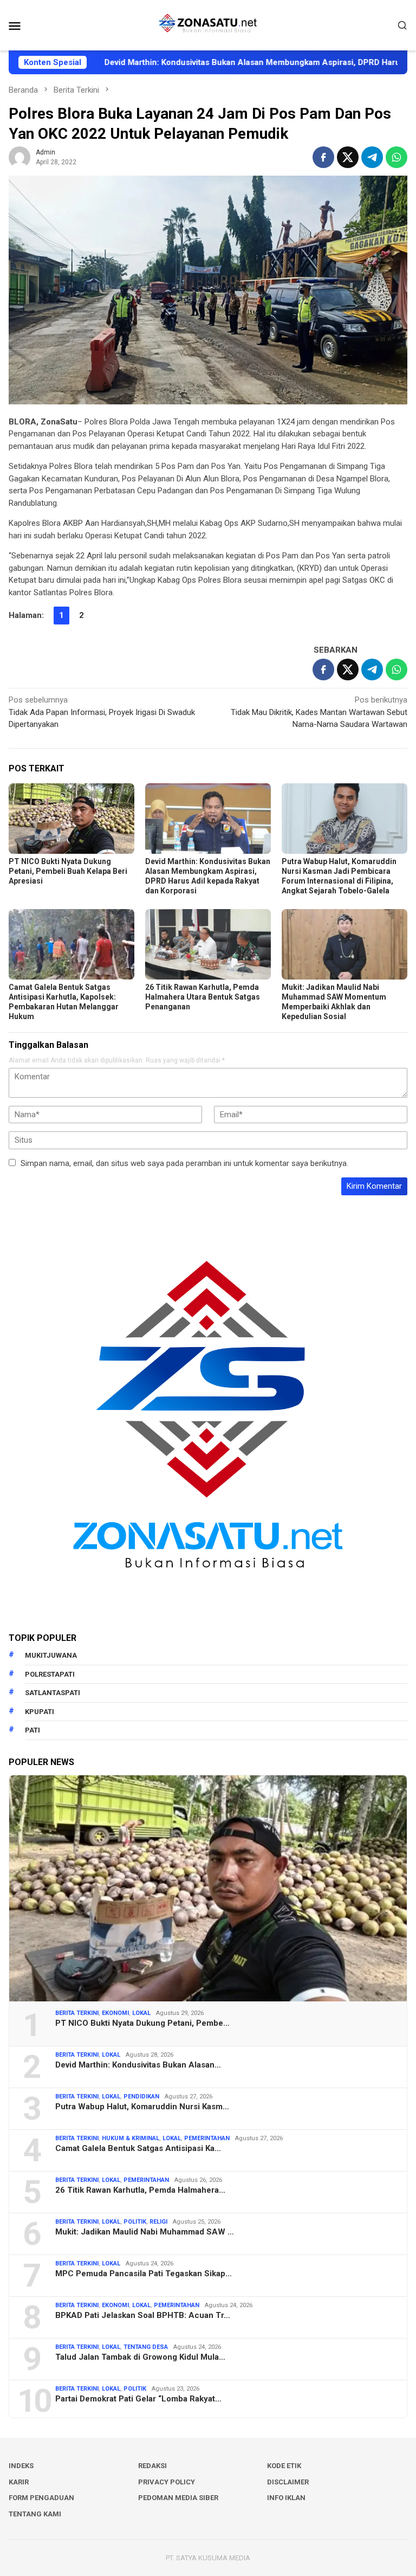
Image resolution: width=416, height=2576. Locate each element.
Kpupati (40, 1712)
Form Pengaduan (41, 2498)
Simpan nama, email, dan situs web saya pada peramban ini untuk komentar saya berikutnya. (184, 1163)
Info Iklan (286, 2498)
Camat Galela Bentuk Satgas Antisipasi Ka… (138, 2148)
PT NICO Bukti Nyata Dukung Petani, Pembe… (142, 2023)
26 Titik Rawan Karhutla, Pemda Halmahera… (140, 2190)
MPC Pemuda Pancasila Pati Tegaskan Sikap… (144, 2274)
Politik (135, 2222)
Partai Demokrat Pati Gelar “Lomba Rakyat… (138, 2399)
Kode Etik (284, 2466)
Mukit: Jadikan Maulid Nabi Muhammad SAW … (145, 2232)
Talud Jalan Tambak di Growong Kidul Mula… (140, 2357)
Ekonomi (115, 2013)
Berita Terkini (77, 2013)
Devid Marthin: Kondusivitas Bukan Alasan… (138, 2065)
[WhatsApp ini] (396, 157)
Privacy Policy (167, 2482)
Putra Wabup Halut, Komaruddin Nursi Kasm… (142, 2107)
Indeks (21, 2466)
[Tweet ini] (348, 157)
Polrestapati (50, 1674)
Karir (19, 2482)
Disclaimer (288, 2482)
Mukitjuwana (51, 1655)
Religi (158, 2222)
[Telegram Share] (372, 157)
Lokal (141, 2013)
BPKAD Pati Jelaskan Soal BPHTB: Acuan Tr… (143, 2315)
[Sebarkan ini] (323, 157)
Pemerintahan (207, 2138)
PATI (32, 1730)
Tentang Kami (35, 2514)
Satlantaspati (53, 1693)
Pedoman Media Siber (178, 2498)
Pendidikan (141, 2097)
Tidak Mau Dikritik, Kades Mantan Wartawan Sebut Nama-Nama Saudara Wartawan (319, 712)
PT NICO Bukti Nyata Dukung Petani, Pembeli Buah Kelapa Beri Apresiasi (68, 871)
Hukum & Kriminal (131, 2138)
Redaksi (152, 2466)
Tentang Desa (146, 2347)
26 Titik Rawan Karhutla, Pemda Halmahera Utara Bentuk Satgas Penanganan (203, 997)
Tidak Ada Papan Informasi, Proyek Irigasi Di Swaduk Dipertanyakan (102, 712)
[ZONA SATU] (208, 24)
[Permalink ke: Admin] (19, 157)
